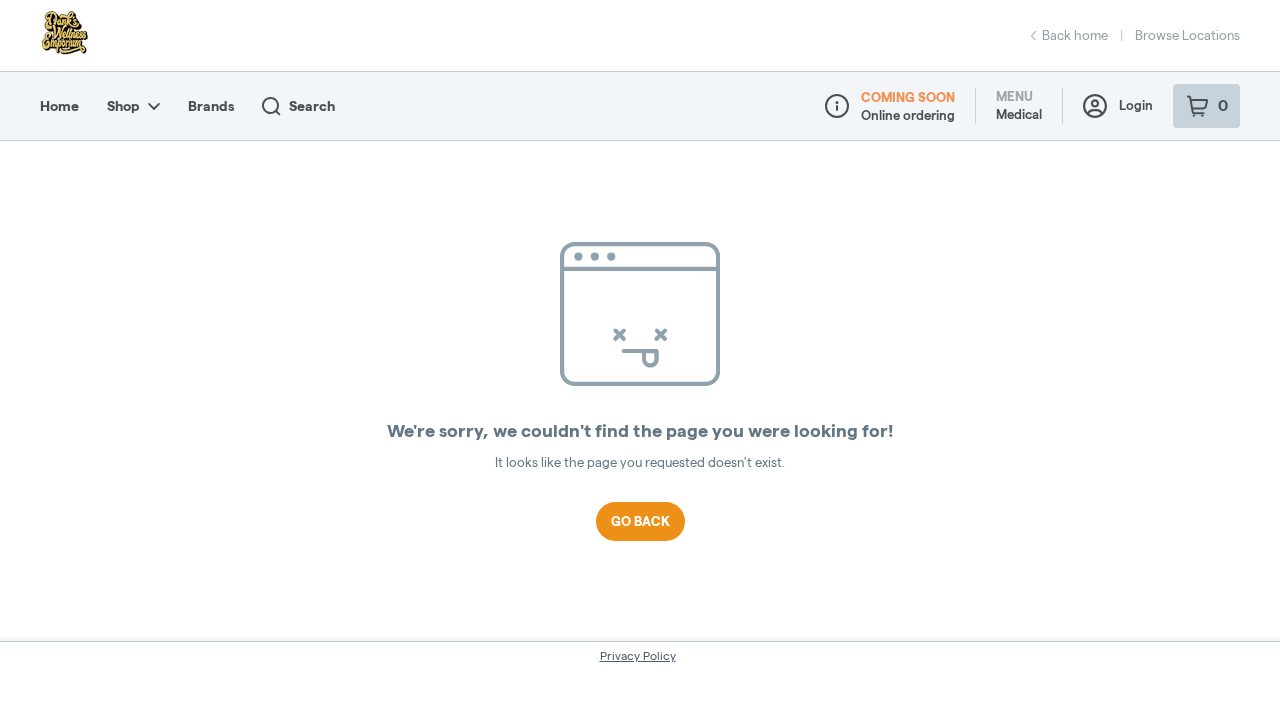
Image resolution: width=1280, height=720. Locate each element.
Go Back (640, 521)
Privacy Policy (638, 655)
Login (1136, 105)
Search (312, 106)
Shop (123, 106)
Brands (211, 106)
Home (59, 106)
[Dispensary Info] (837, 106)
